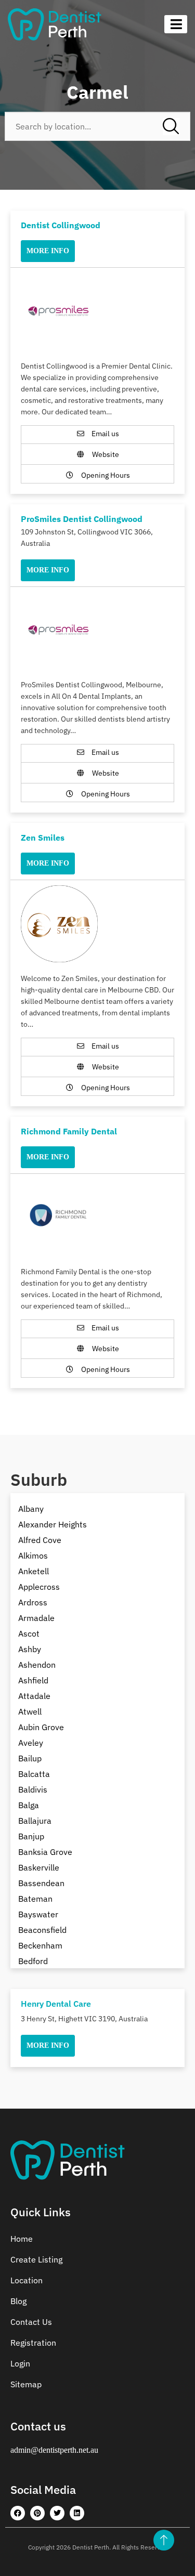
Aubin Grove (41, 1727)
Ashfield (33, 1680)
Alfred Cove (40, 1540)
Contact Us (31, 2322)
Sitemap (26, 2384)
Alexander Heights (53, 1524)
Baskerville (39, 1867)
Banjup (31, 1836)
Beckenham (40, 1945)
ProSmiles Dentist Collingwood (82, 519)
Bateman (35, 1899)
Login (20, 2363)
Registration (33, 2343)
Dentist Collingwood (61, 225)
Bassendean (41, 1883)
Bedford (33, 1961)
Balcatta (34, 1774)
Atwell (30, 1711)
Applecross (39, 1587)
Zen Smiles (43, 838)
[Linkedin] (77, 2513)
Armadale (36, 1618)
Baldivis (33, 1789)
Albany (31, 1509)
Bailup (30, 1758)
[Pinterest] (37, 2513)
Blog (18, 2301)
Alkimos (33, 1555)
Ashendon (37, 1665)
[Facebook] (18, 2513)
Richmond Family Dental (69, 1131)
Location (27, 2280)
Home (22, 2239)
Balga (29, 1805)
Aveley (31, 1743)
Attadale (34, 1696)
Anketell (34, 1571)
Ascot (29, 1633)
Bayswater (38, 1914)
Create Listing (36, 2259)
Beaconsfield (42, 1930)
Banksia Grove (45, 1852)
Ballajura (35, 1821)
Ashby (30, 1649)
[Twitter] (57, 2513)
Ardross (33, 1602)
